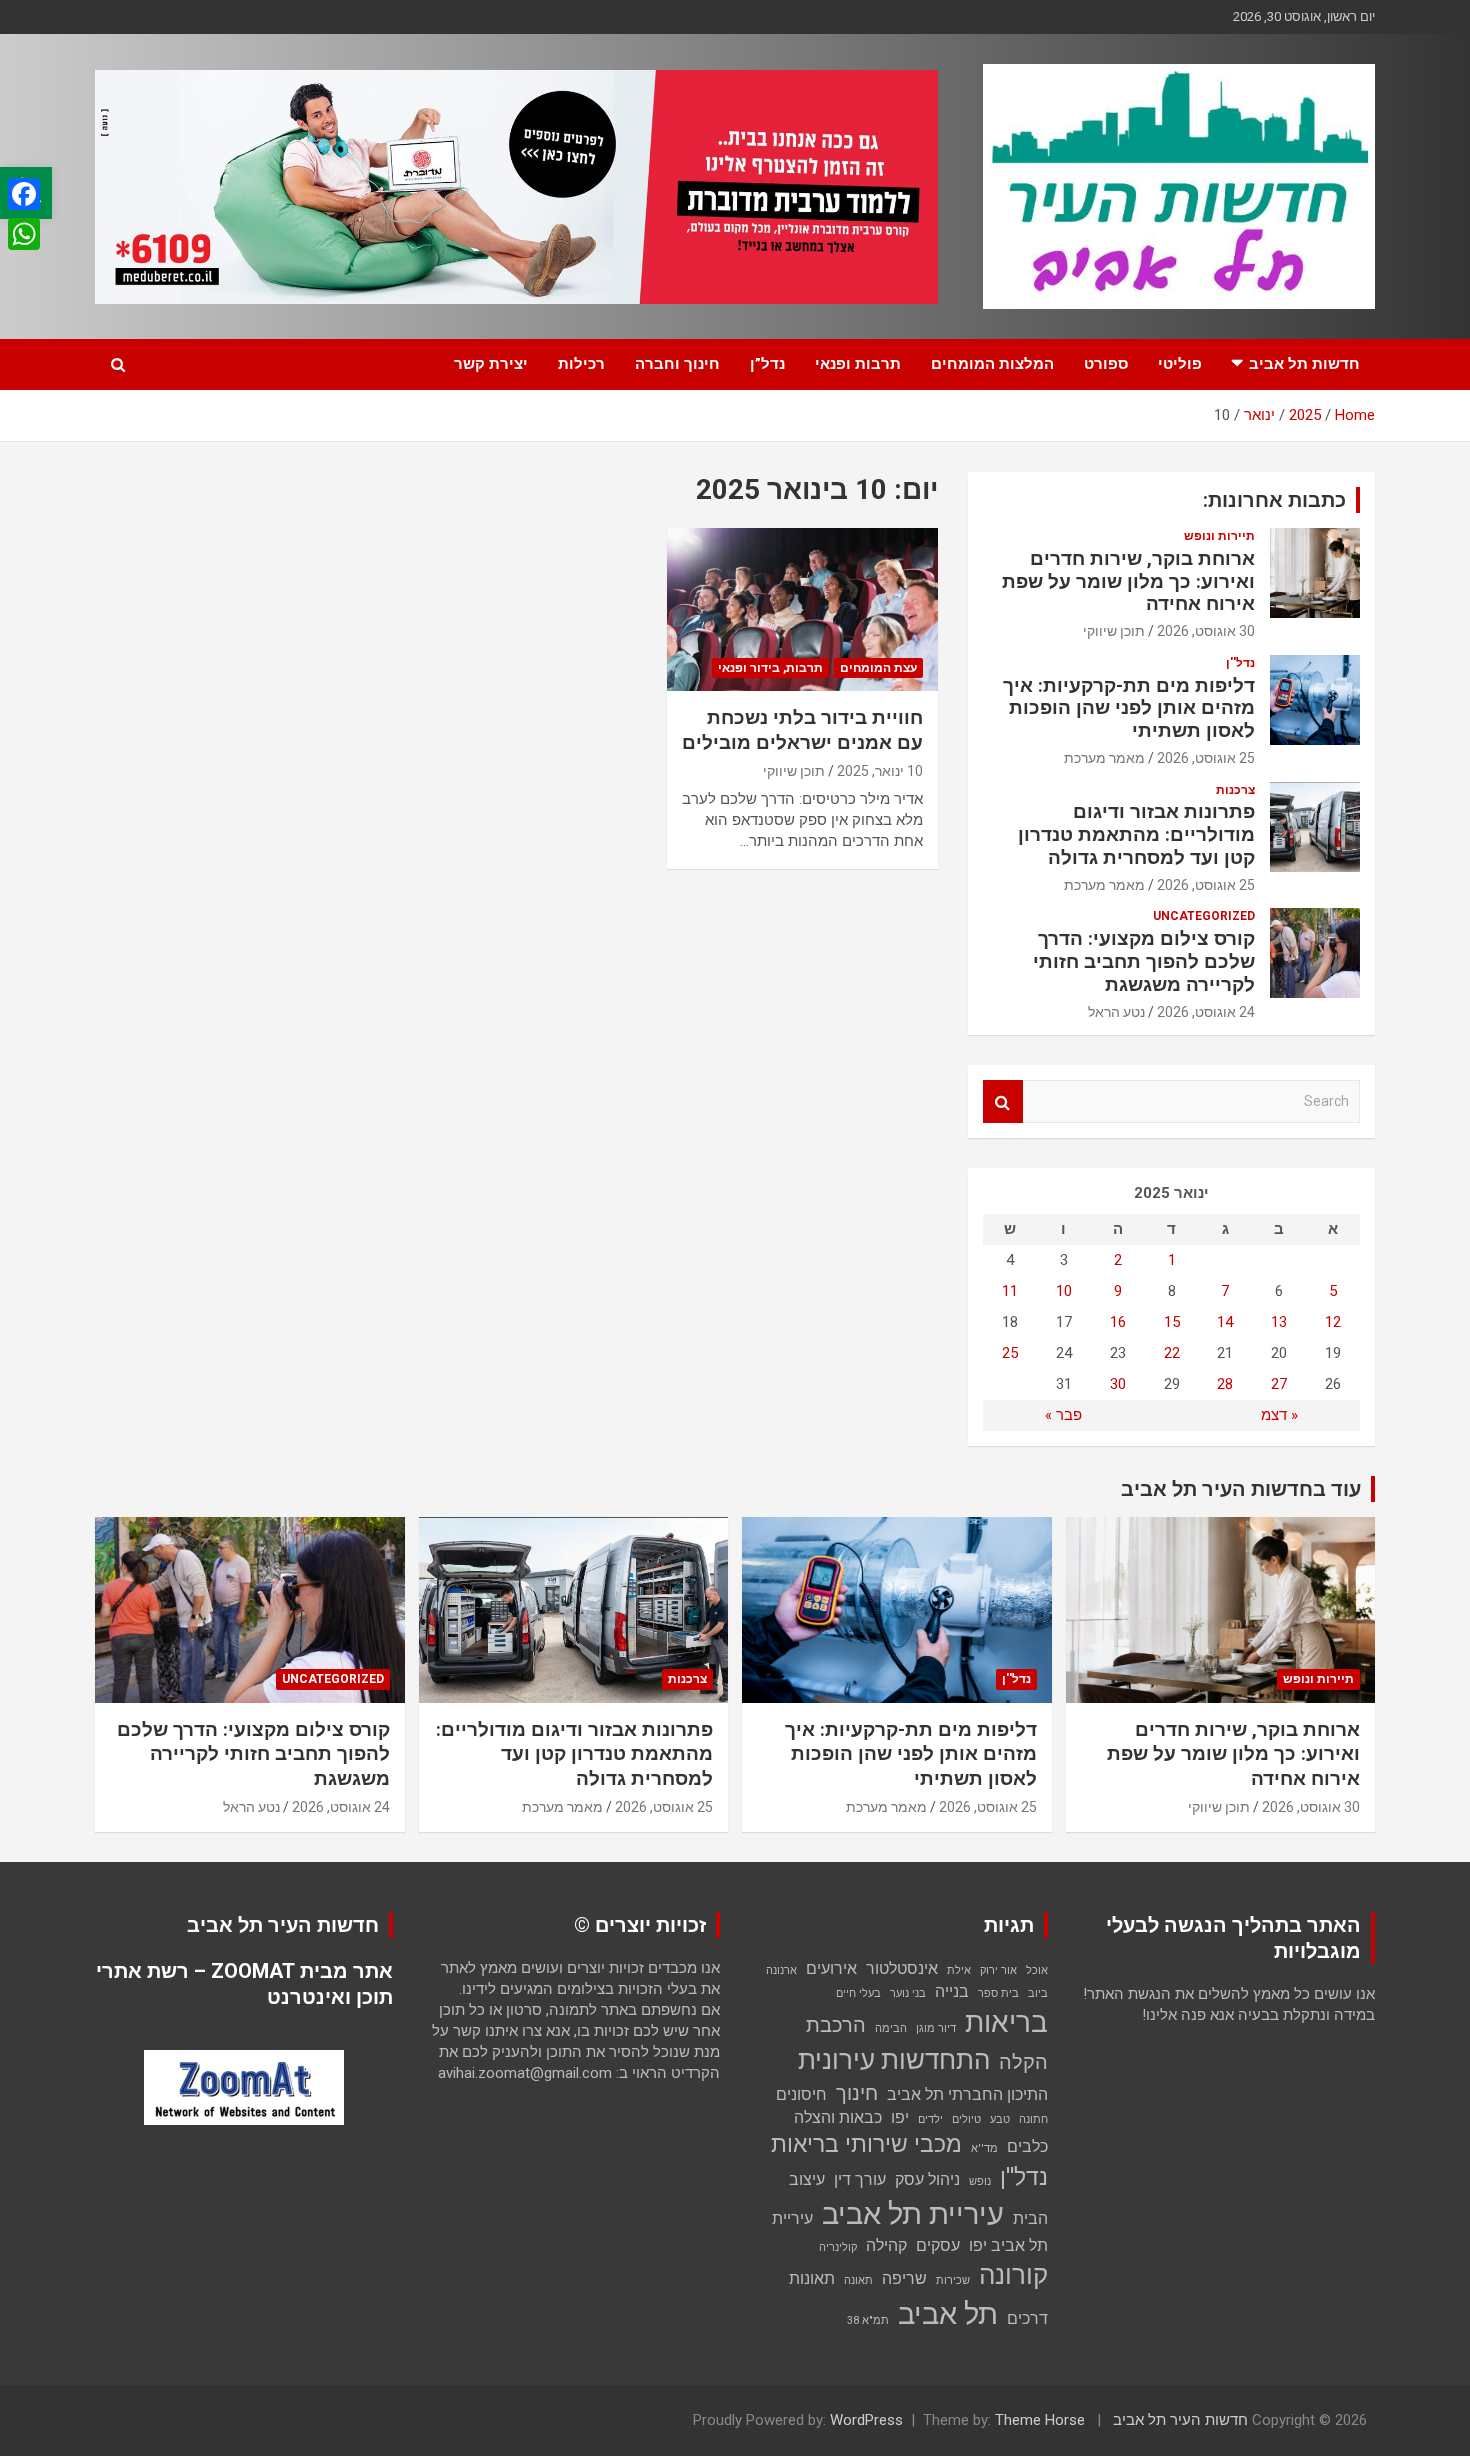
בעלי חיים (858, 1993)
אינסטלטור (902, 1968)
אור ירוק (998, 1970)
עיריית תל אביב (913, 2214)
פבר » (1063, 1415)
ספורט (1106, 364)
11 (1010, 1291)
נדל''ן (1240, 663)
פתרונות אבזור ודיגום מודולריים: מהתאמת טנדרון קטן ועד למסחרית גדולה (1136, 834)
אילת (959, 1970)
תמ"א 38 (868, 2320)
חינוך (857, 2093)
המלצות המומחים (992, 364)
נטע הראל (1116, 1012)
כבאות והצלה (838, 2117)
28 (1225, 1384)
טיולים (966, 2119)
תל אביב (948, 2314)
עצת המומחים (878, 668)
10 (1064, 1291)
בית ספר (998, 1993)
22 (1172, 1353)
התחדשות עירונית (894, 2060)
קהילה (886, 2245)
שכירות (953, 2280)
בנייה (952, 1991)
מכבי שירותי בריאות (866, 2144)
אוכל (1037, 1970)
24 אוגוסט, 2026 (1206, 1012)
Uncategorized (1204, 916)
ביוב (1038, 1993)
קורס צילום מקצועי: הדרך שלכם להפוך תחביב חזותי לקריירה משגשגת (1144, 961)
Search (1003, 1101)
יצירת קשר (491, 364)
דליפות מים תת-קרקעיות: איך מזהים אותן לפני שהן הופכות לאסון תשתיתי (1129, 708)
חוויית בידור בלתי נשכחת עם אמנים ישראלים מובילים (802, 730)
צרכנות (1235, 790)
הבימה (891, 2028)
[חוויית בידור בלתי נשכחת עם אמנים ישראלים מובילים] (802, 610)
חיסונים (801, 2094)
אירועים (831, 1968)
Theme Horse (1040, 2420)
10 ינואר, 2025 (880, 771)
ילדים (930, 2119)
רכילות (581, 364)
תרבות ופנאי (858, 364)
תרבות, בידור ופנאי (770, 668)
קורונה (1013, 2275)
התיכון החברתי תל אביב (967, 2094)
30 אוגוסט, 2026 (1206, 631)
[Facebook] (24, 194)
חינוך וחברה (677, 364)
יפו (900, 2117)
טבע (1000, 2119)
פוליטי (1180, 364)
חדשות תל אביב (1304, 364)
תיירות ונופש (1219, 536)
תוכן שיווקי (794, 771)
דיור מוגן (936, 2028)
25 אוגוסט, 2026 (1206, 758)
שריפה (904, 2278)
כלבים (1027, 2146)
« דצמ (1279, 1415)
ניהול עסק (927, 2179)
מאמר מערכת (1104, 758)
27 (1279, 1384)
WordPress (866, 2420)
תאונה (858, 2280)
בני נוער (908, 1993)
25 (1010, 1353)
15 (1172, 1322)
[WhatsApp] (24, 234)
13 (1279, 1322)
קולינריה (838, 2247)
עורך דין (860, 2179)
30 (1118, 1384)
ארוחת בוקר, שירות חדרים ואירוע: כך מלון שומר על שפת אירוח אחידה (1128, 581)
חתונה (1033, 2119)
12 (1333, 1322)
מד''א (984, 2148)
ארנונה (781, 1970)
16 (1118, 1322)
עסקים (938, 2245)
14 (1225, 1322)
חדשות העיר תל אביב (1180, 2420)
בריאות (1006, 2022)
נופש (980, 2181)
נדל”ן (767, 364)
